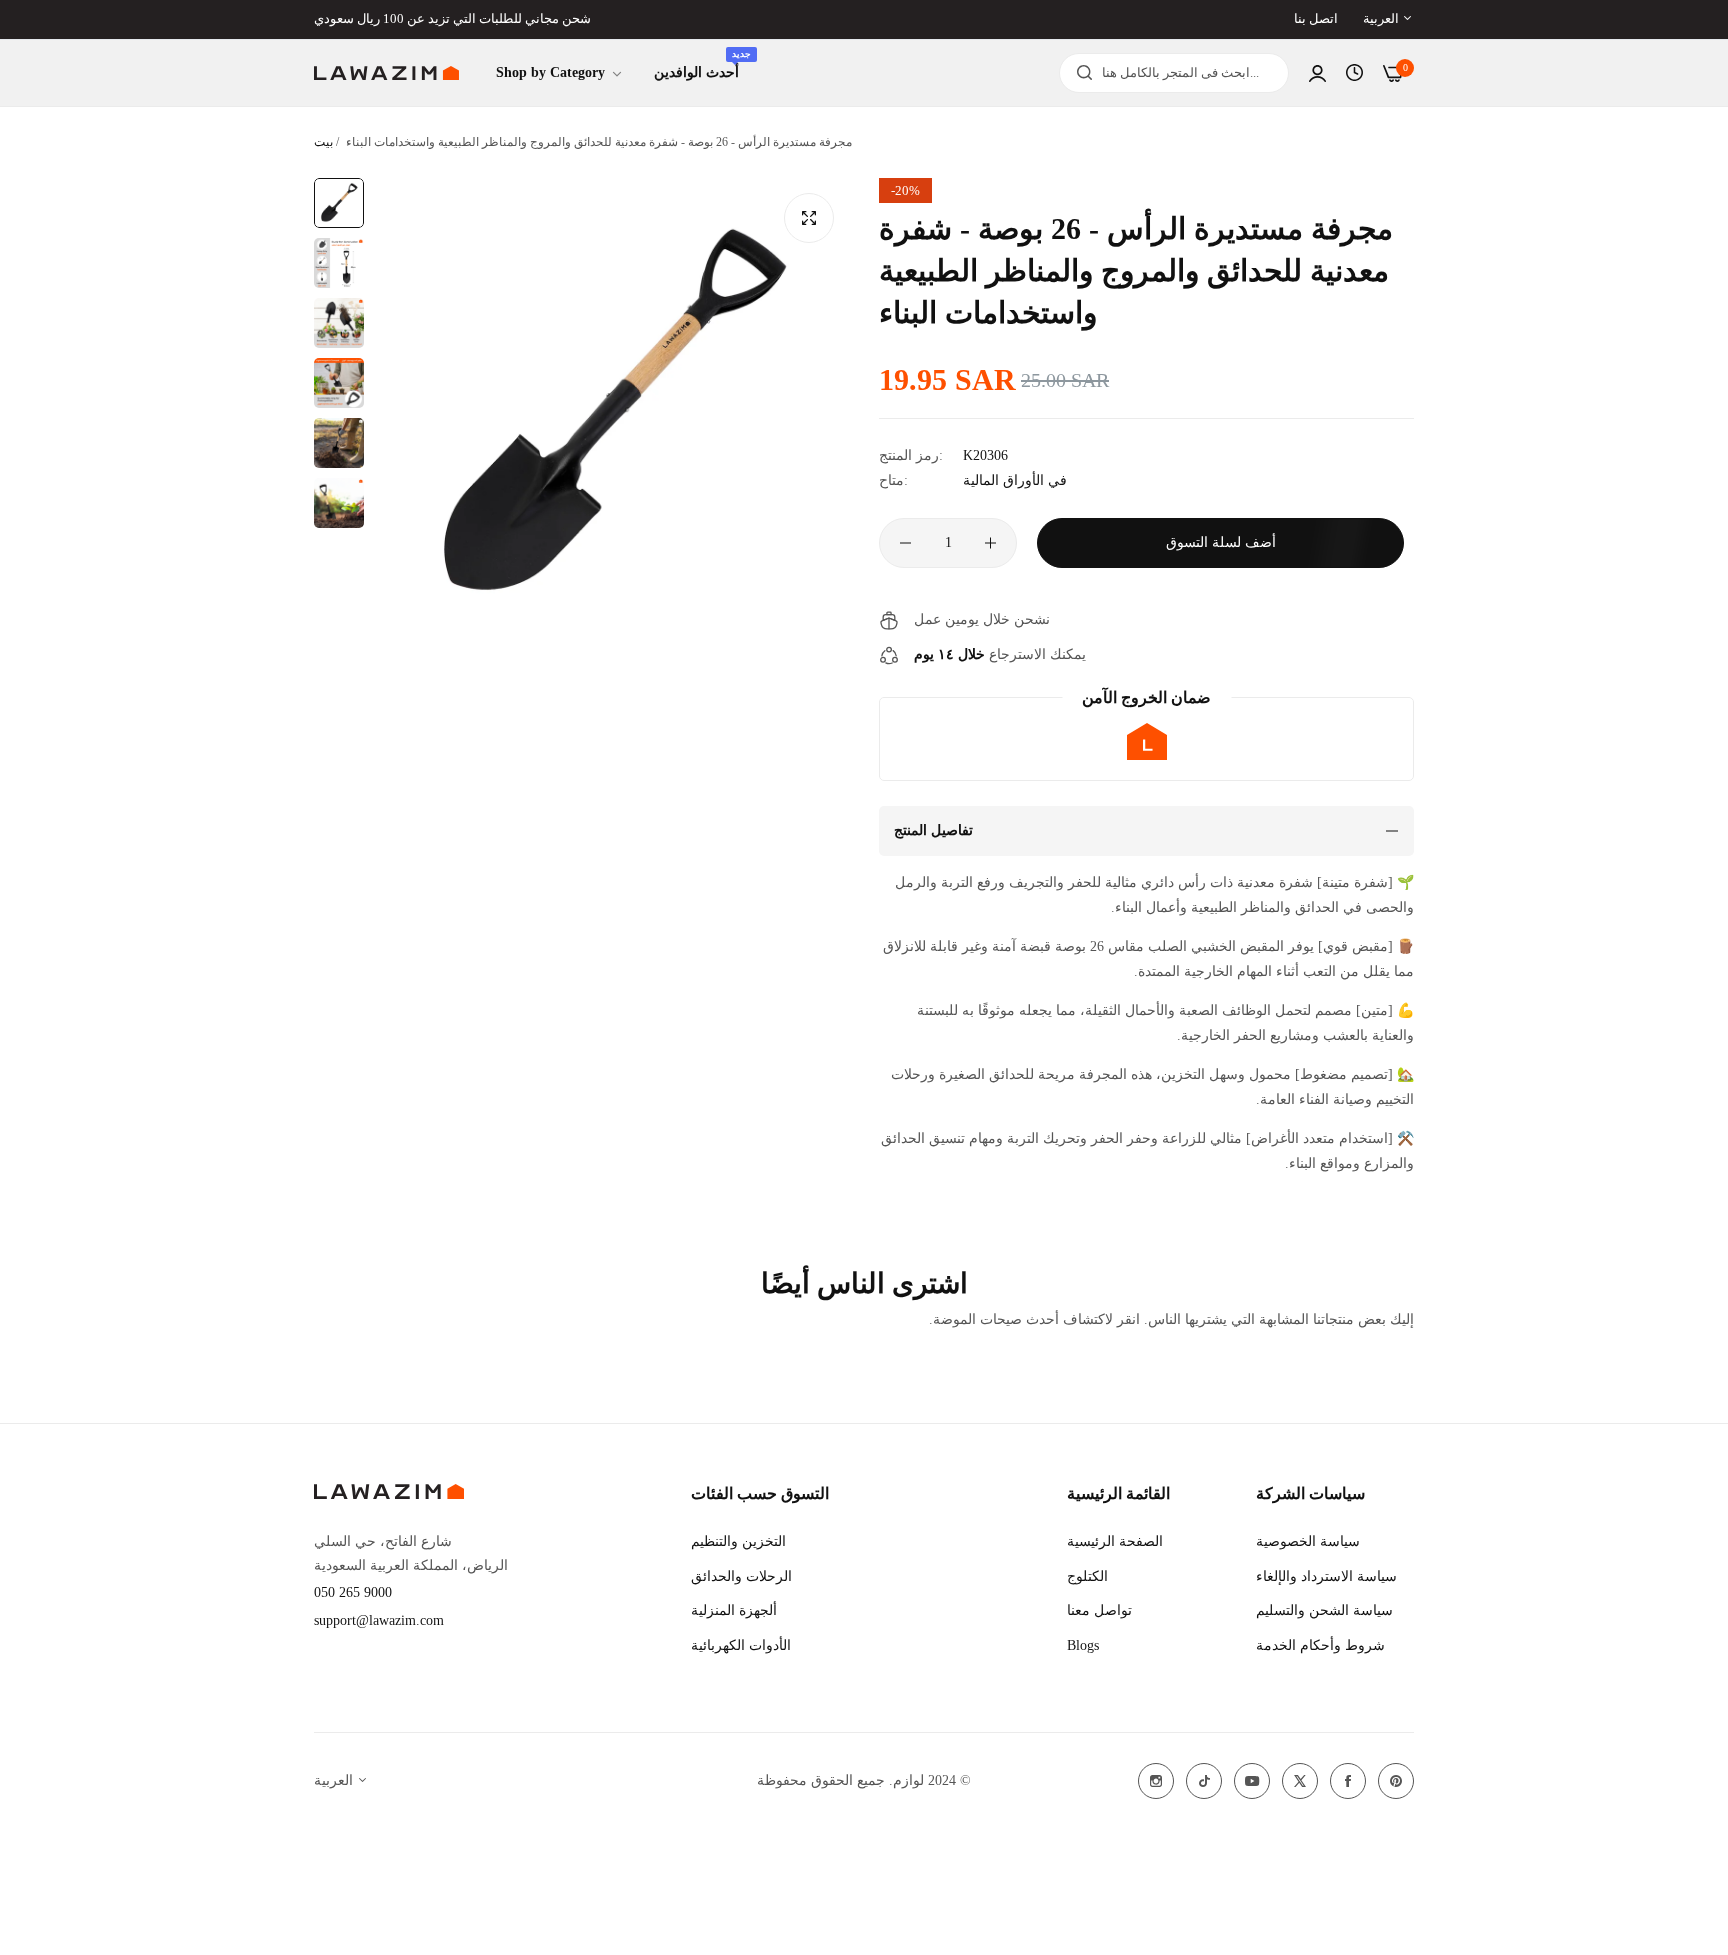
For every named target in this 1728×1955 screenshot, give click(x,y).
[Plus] (990, 543)
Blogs (1083, 1645)
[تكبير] (809, 218)
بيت (323, 142)
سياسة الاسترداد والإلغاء (1326, 1576)
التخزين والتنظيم (738, 1541)
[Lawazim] (386, 73)
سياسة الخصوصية (1308, 1541)
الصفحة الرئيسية (1115, 1541)
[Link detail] (1156, 1781)
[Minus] (905, 543)
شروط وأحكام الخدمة (1320, 1645)
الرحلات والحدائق (741, 1576)
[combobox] (1174, 73)
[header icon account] (1317, 73)
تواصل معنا (1099, 1610)
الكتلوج (1087, 1576)
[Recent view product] (1354, 73)
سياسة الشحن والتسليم (1324, 1610)
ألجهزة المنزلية (734, 1610)
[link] (560, 73)
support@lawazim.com (379, 1620)
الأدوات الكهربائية (741, 1645)
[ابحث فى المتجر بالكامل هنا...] (1079, 73)
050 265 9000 (353, 1592)
